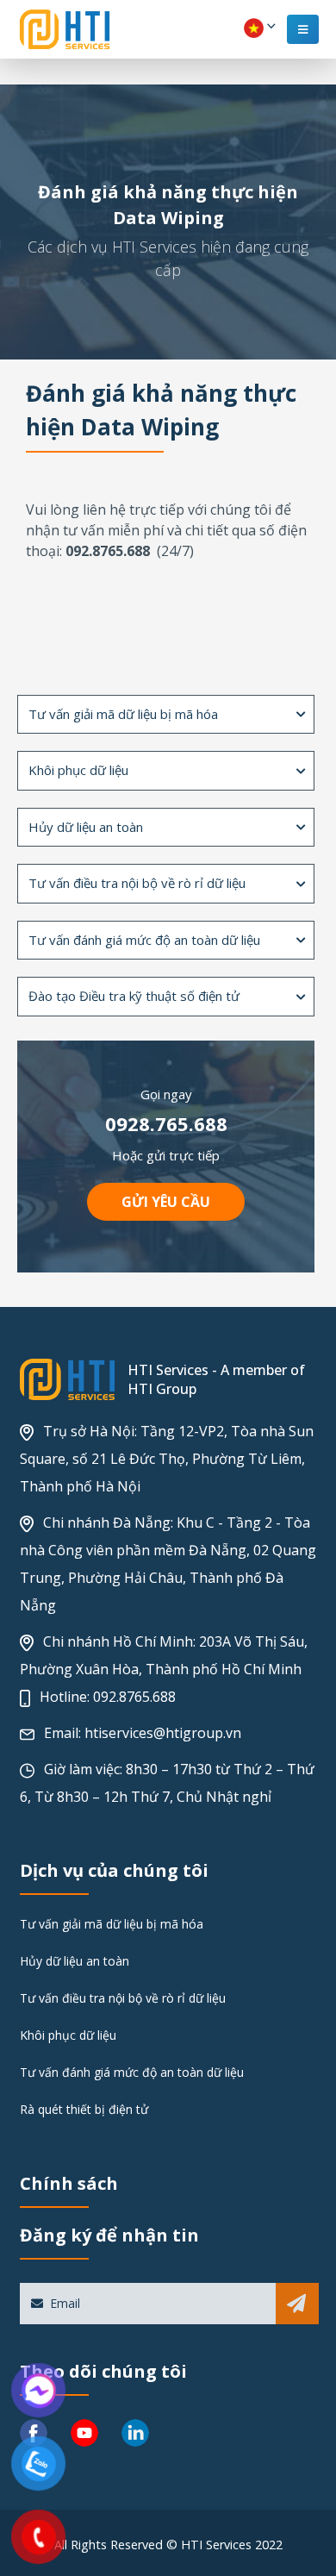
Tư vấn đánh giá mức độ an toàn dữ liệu (132, 2072)
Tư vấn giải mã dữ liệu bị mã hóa (112, 1924)
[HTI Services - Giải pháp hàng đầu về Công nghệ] (65, 29)
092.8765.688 (134, 1697)
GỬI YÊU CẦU (166, 1202)
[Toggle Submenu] (301, 715)
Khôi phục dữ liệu (68, 2035)
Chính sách (69, 2183)
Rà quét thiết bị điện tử (84, 2109)
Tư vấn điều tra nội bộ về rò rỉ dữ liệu (123, 1998)
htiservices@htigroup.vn (163, 1733)
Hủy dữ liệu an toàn (75, 1961)
